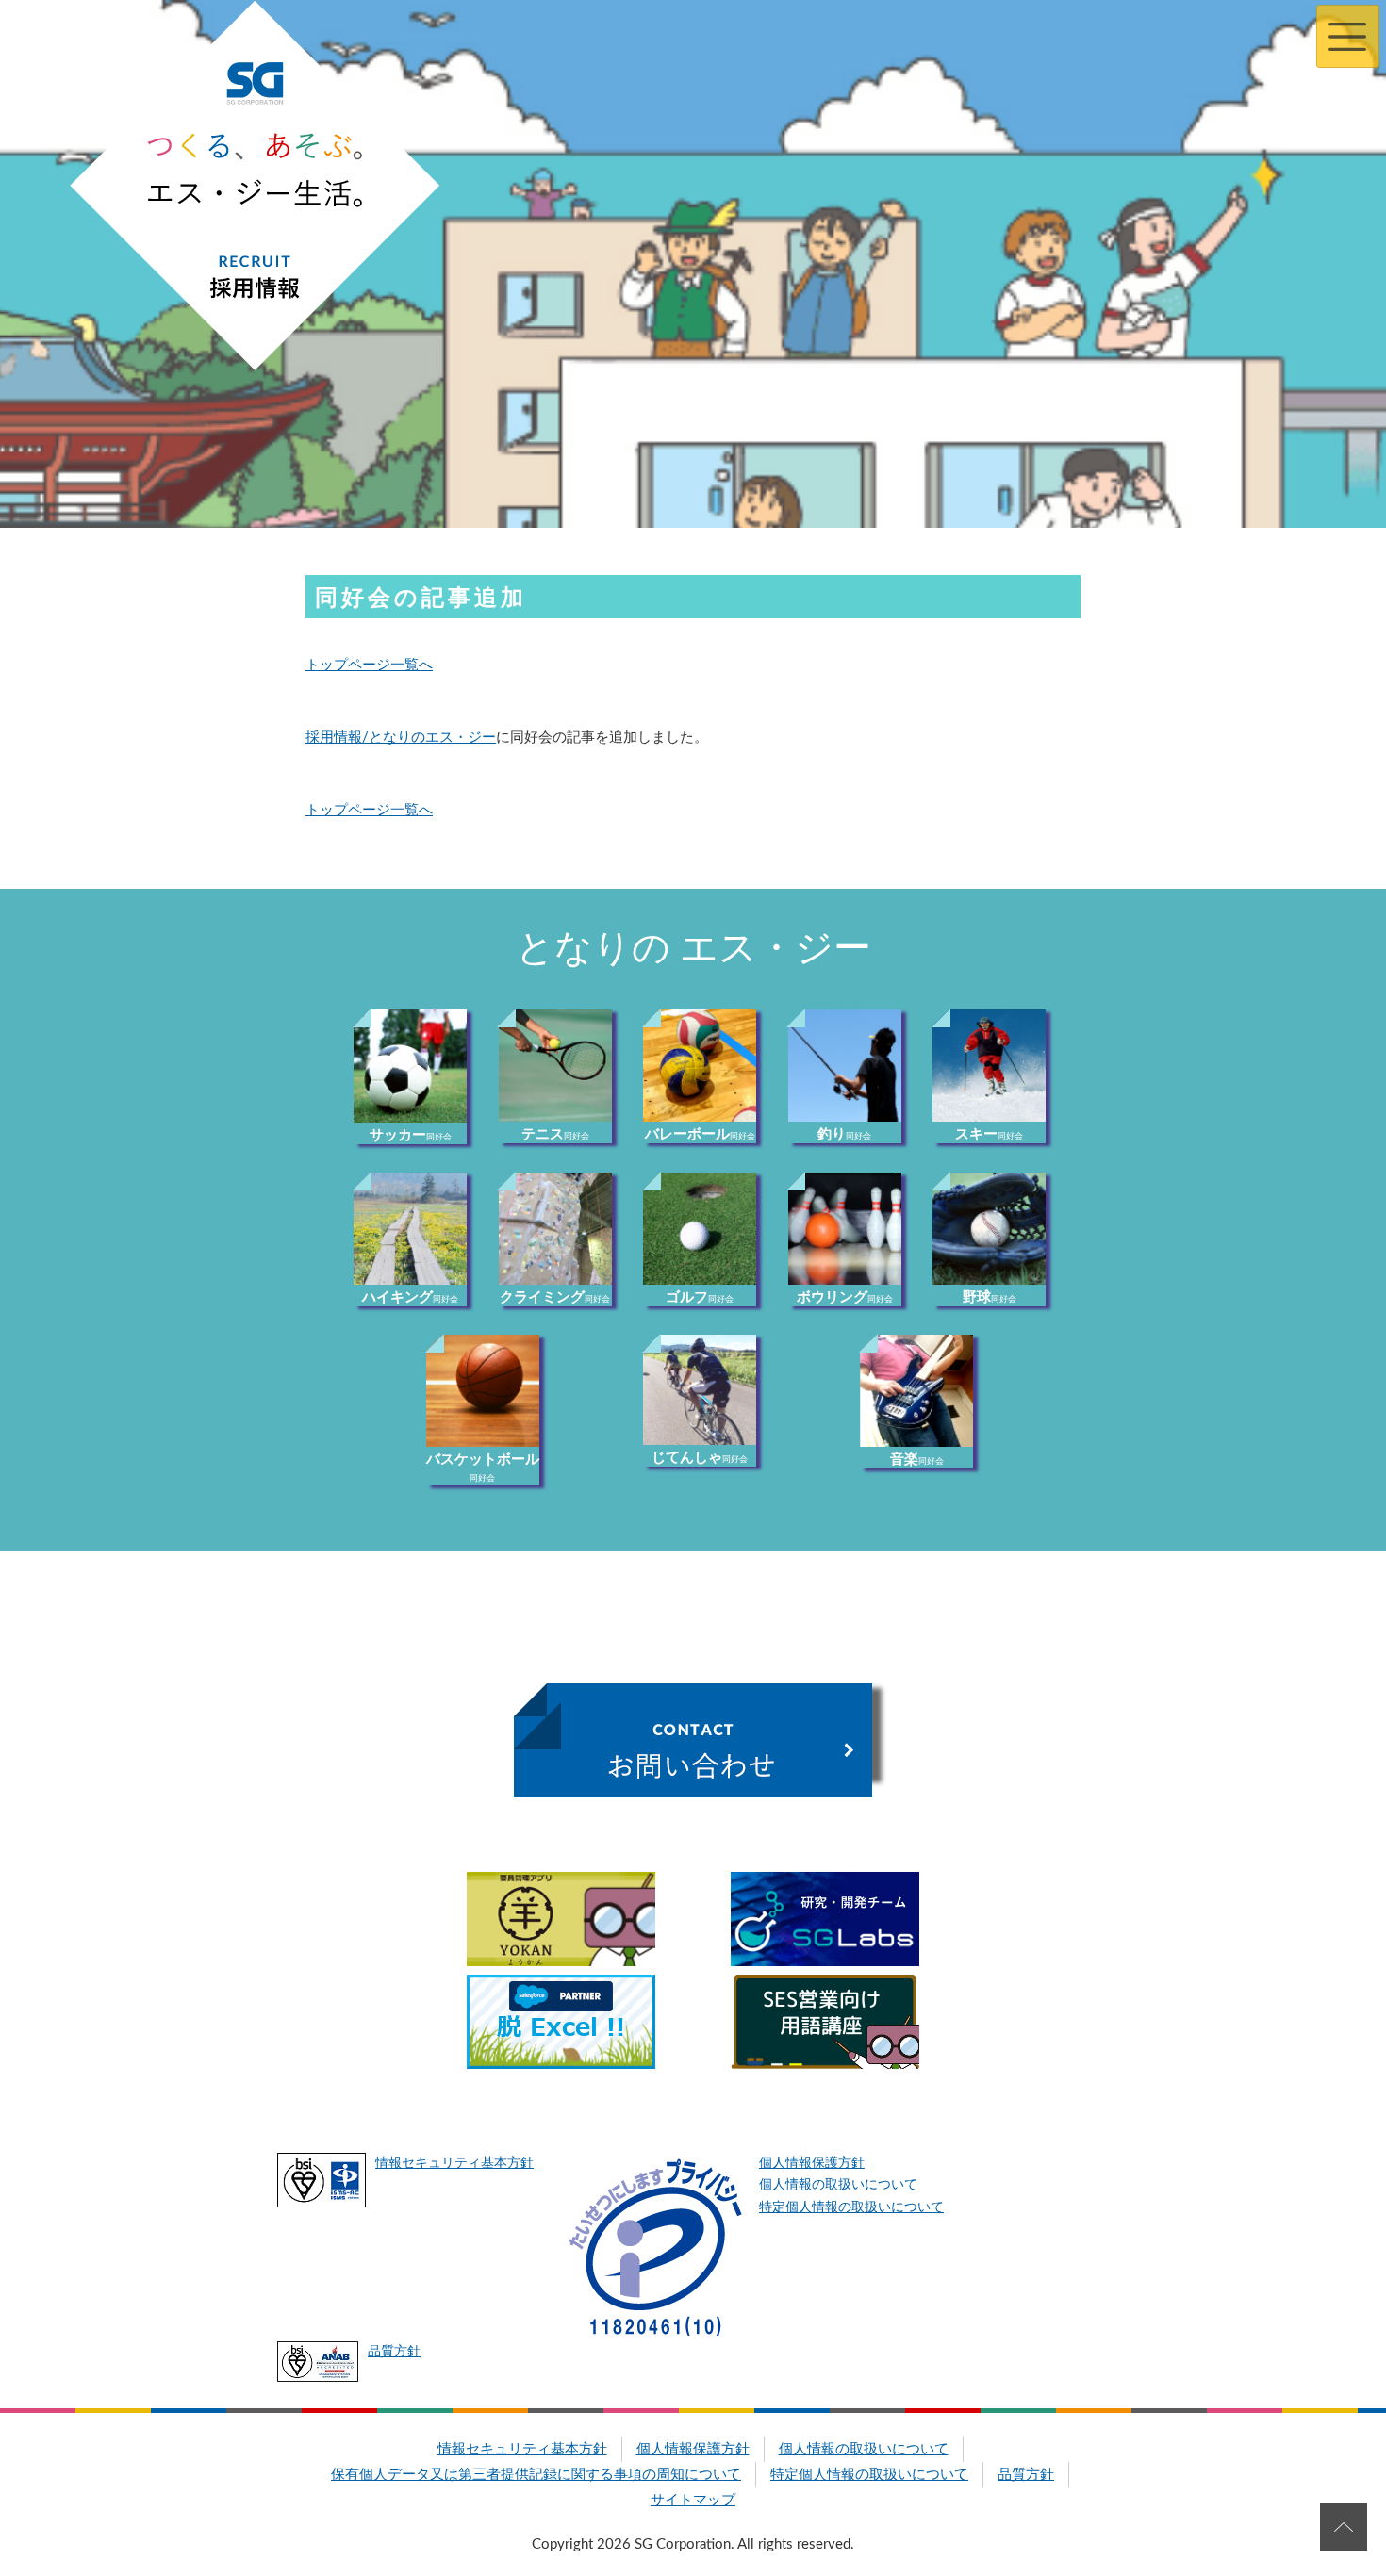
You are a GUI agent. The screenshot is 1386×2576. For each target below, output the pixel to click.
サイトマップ (693, 2500)
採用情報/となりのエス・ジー (401, 738)
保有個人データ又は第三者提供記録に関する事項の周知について (536, 2475)
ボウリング (845, 1297)
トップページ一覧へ (369, 665)
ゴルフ (700, 1297)
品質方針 (394, 2352)
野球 (990, 1297)
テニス (555, 1134)
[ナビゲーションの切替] (1348, 36)
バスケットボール (483, 1468)
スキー (989, 1134)
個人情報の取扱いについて (838, 2185)
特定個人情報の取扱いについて (851, 2207)
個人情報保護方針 (812, 2163)
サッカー (411, 1135)
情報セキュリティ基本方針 (454, 2163)
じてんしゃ (700, 1458)
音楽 (917, 1460)
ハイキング (410, 1297)
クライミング (555, 1297)
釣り (844, 1134)
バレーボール (700, 1134)
